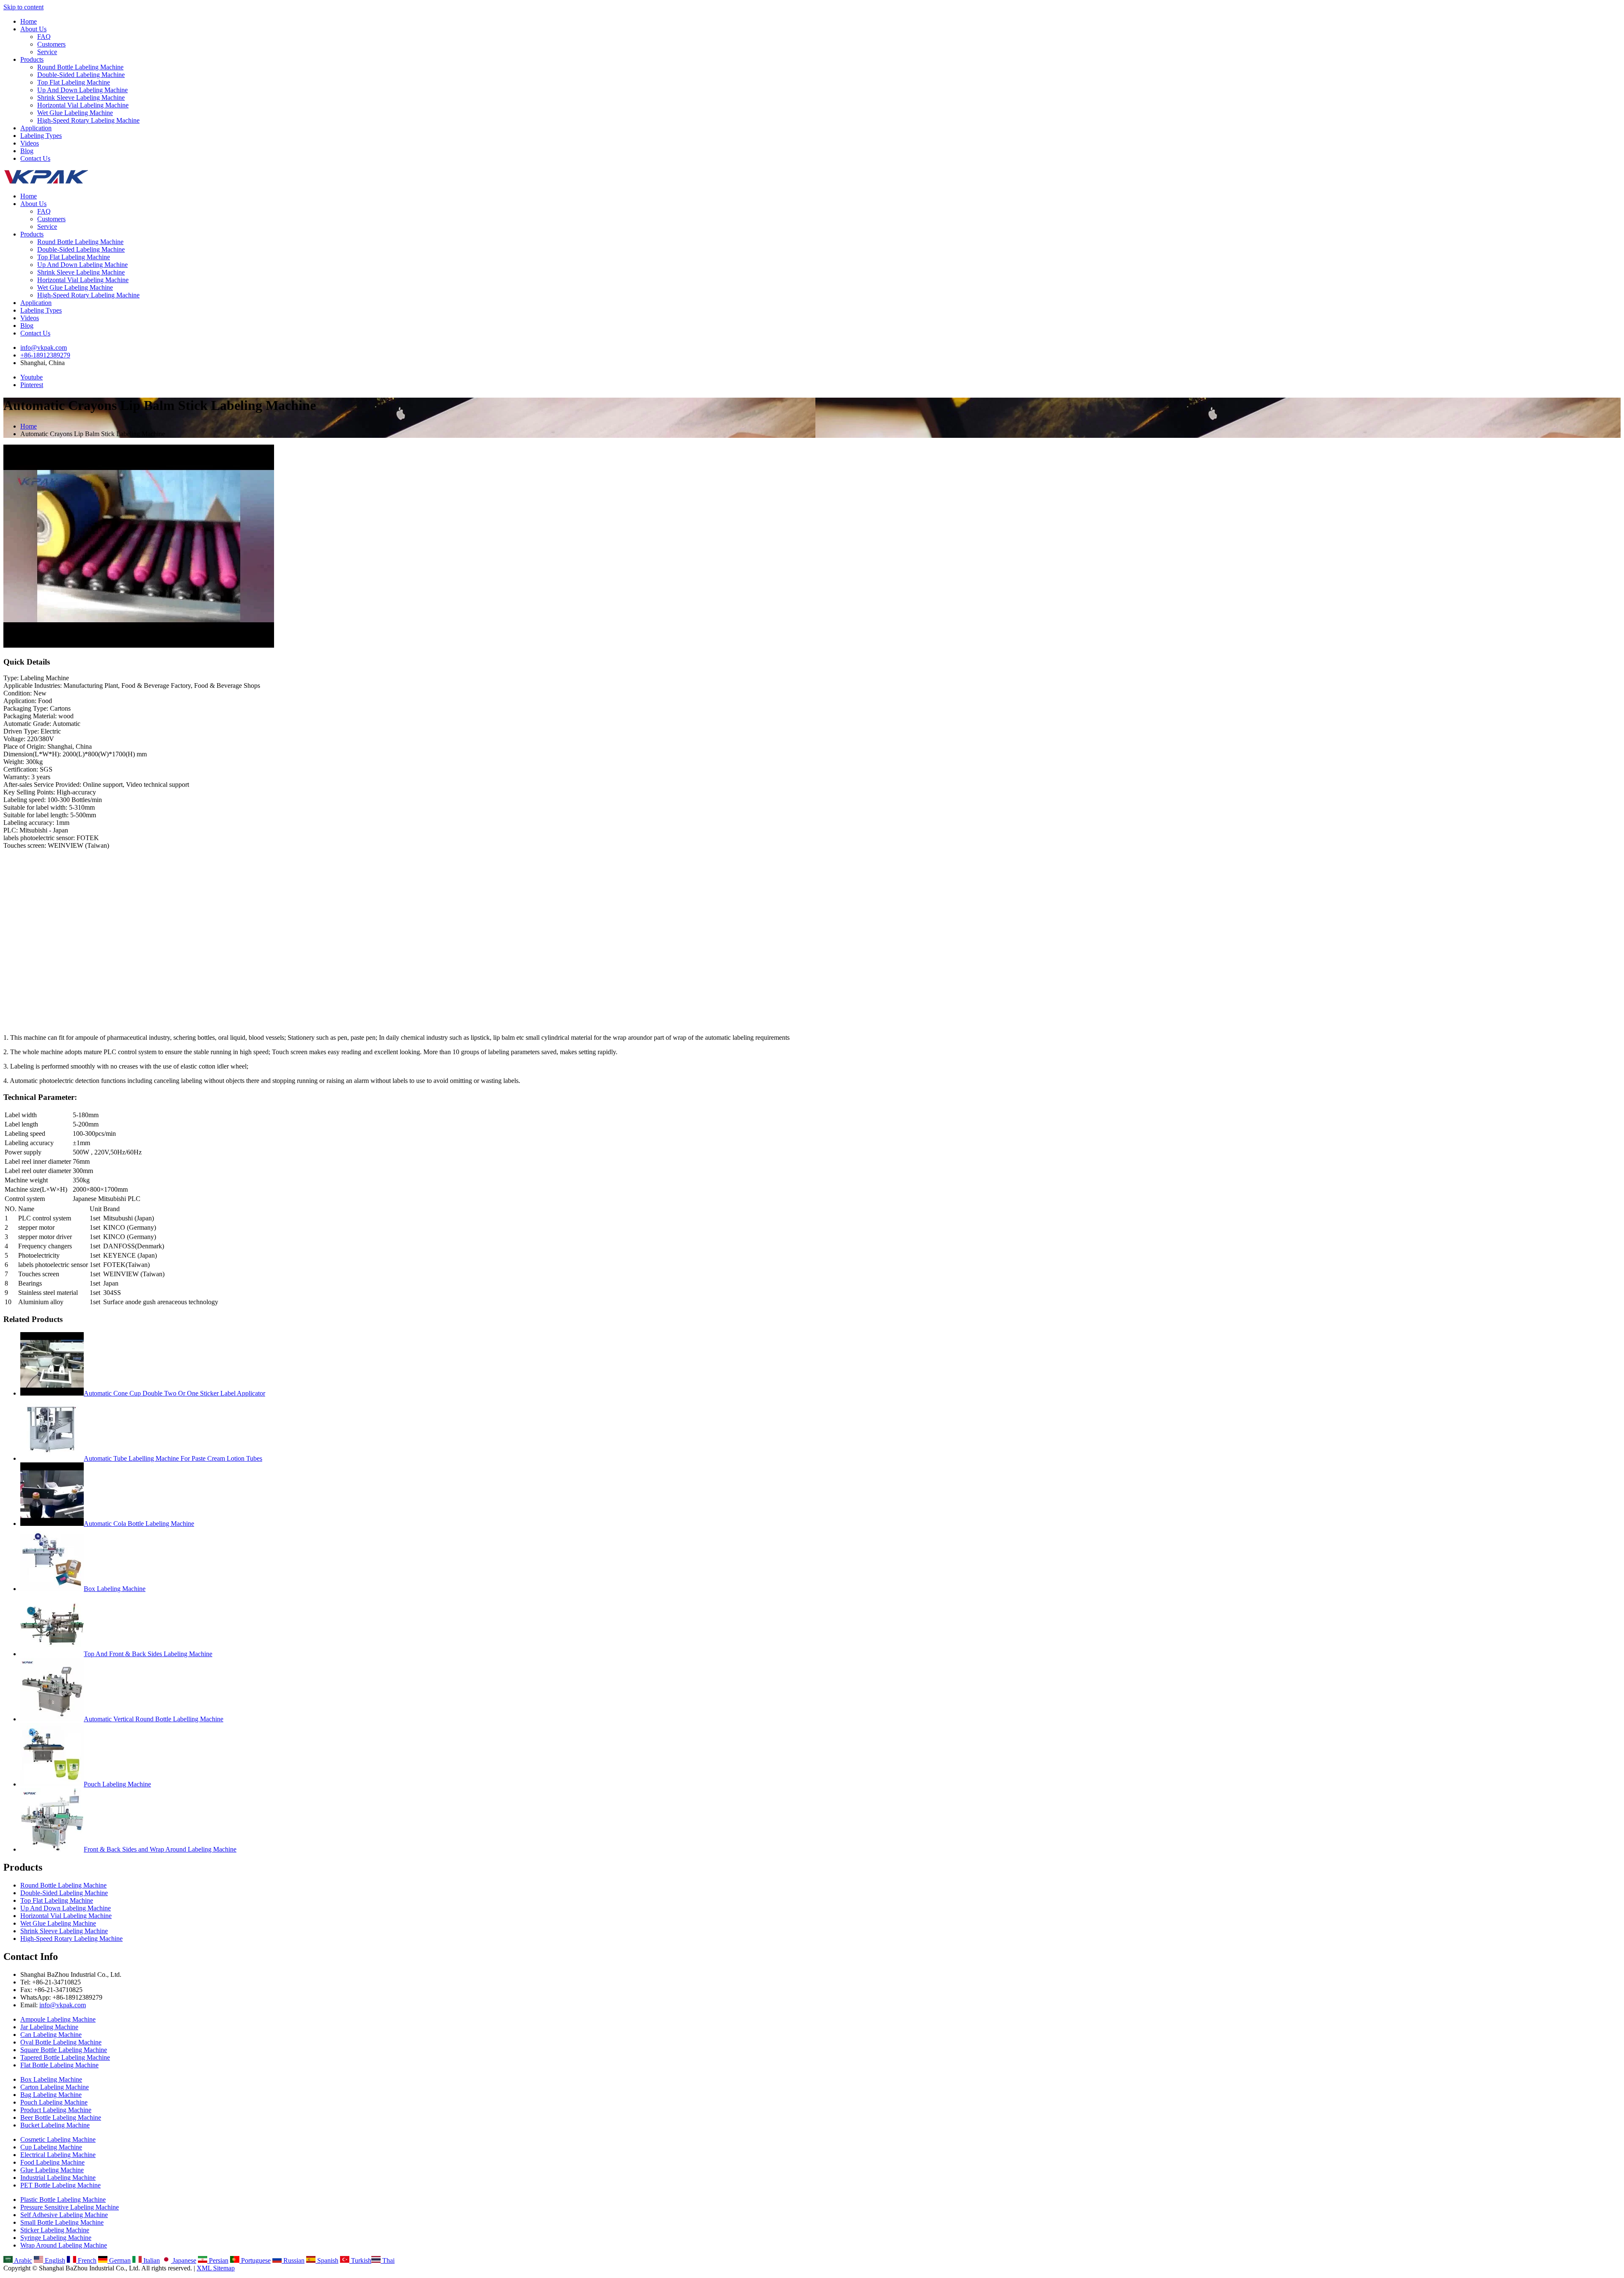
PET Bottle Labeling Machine (60, 2185)
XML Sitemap (216, 2268)
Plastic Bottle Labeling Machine (63, 2200)
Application (36, 128)
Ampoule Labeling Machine (58, 2019)
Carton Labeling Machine (55, 2087)
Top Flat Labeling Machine (74, 82)
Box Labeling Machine (115, 1589)
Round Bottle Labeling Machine (80, 67)
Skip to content (23, 7)
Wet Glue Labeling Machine (75, 113)
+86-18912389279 (45, 355)
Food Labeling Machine (52, 2162)
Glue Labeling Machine (52, 2170)
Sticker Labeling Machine (55, 2230)
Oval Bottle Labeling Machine (61, 2042)
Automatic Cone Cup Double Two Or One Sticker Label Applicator (174, 1393)
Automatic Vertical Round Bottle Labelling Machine (154, 1719)
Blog (27, 151)
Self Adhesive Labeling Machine (64, 2215)
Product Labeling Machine (56, 2110)
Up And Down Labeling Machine (82, 90)
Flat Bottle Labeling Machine (59, 2065)
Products (32, 59)
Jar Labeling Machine (49, 2027)
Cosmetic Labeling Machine (58, 2139)
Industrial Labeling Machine (58, 2178)
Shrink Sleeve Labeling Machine (81, 98)
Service (47, 52)
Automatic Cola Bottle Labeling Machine (139, 1524)
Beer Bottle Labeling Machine (61, 2117)
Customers (51, 44)
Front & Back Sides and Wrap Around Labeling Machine (160, 1849)
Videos (30, 143)
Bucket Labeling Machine (55, 2125)
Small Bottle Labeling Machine (62, 2222)
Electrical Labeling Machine (58, 2155)
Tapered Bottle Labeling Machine (65, 2057)
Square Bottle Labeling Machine (64, 2050)
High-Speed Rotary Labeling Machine (88, 120)
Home (29, 21)
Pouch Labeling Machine (117, 1784)
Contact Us (35, 158)
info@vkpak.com (44, 348)
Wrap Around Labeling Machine (64, 2245)
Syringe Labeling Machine (56, 2238)
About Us (33, 29)
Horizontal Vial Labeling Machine (83, 105)
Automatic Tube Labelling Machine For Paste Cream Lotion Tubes (173, 1458)
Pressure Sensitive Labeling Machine (70, 2207)
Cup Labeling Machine (51, 2147)
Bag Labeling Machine (51, 2095)
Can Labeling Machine (51, 2035)
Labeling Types (41, 136)
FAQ (44, 37)
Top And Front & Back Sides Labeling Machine (148, 1654)
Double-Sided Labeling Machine (81, 75)
